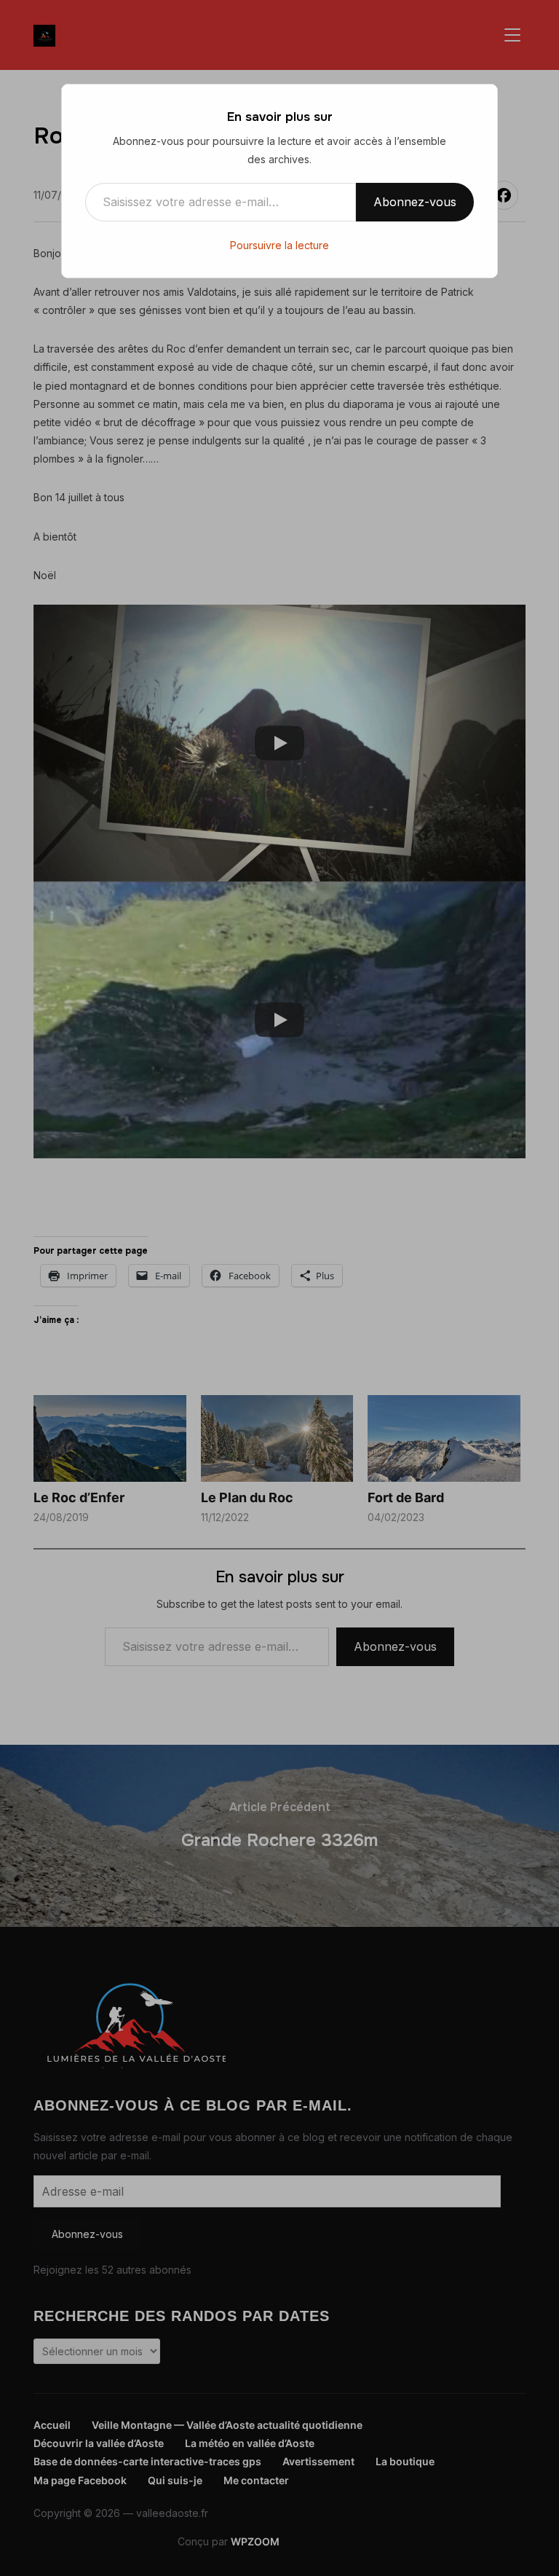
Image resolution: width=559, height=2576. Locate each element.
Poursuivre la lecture (279, 245)
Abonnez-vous (415, 202)
